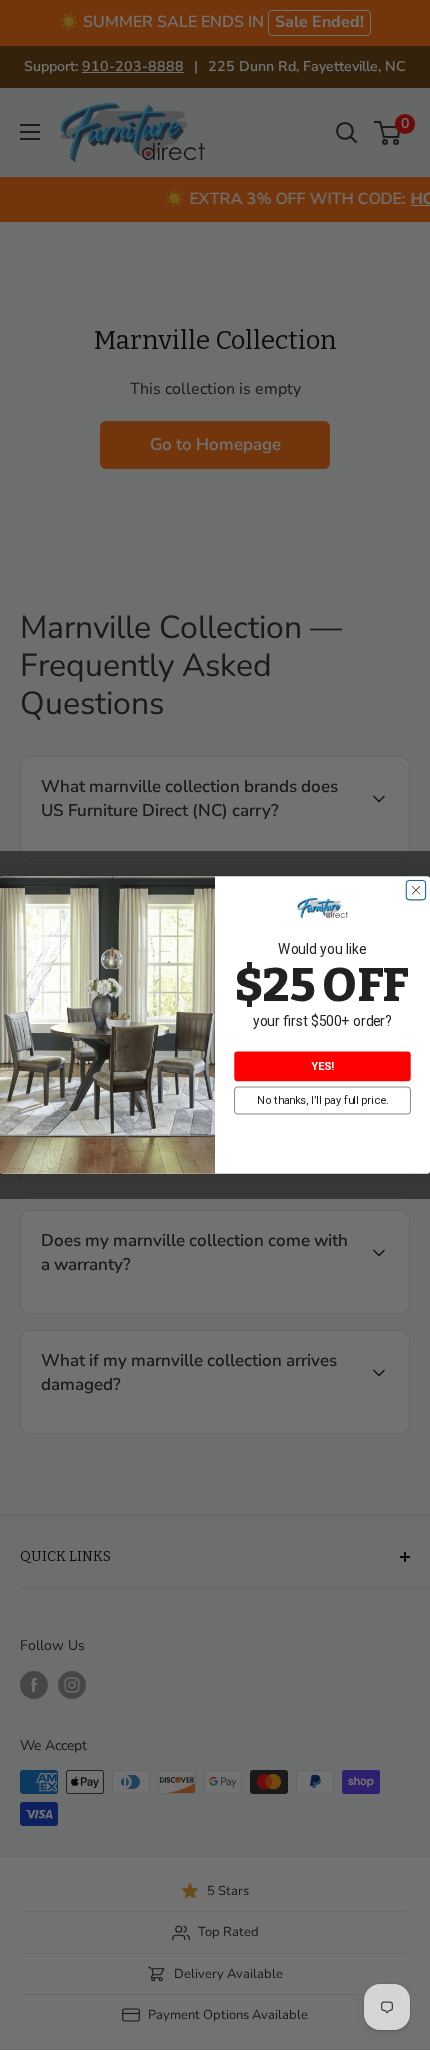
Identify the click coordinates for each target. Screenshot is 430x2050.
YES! (322, 1066)
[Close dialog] (415, 890)
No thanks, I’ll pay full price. (323, 1100)
